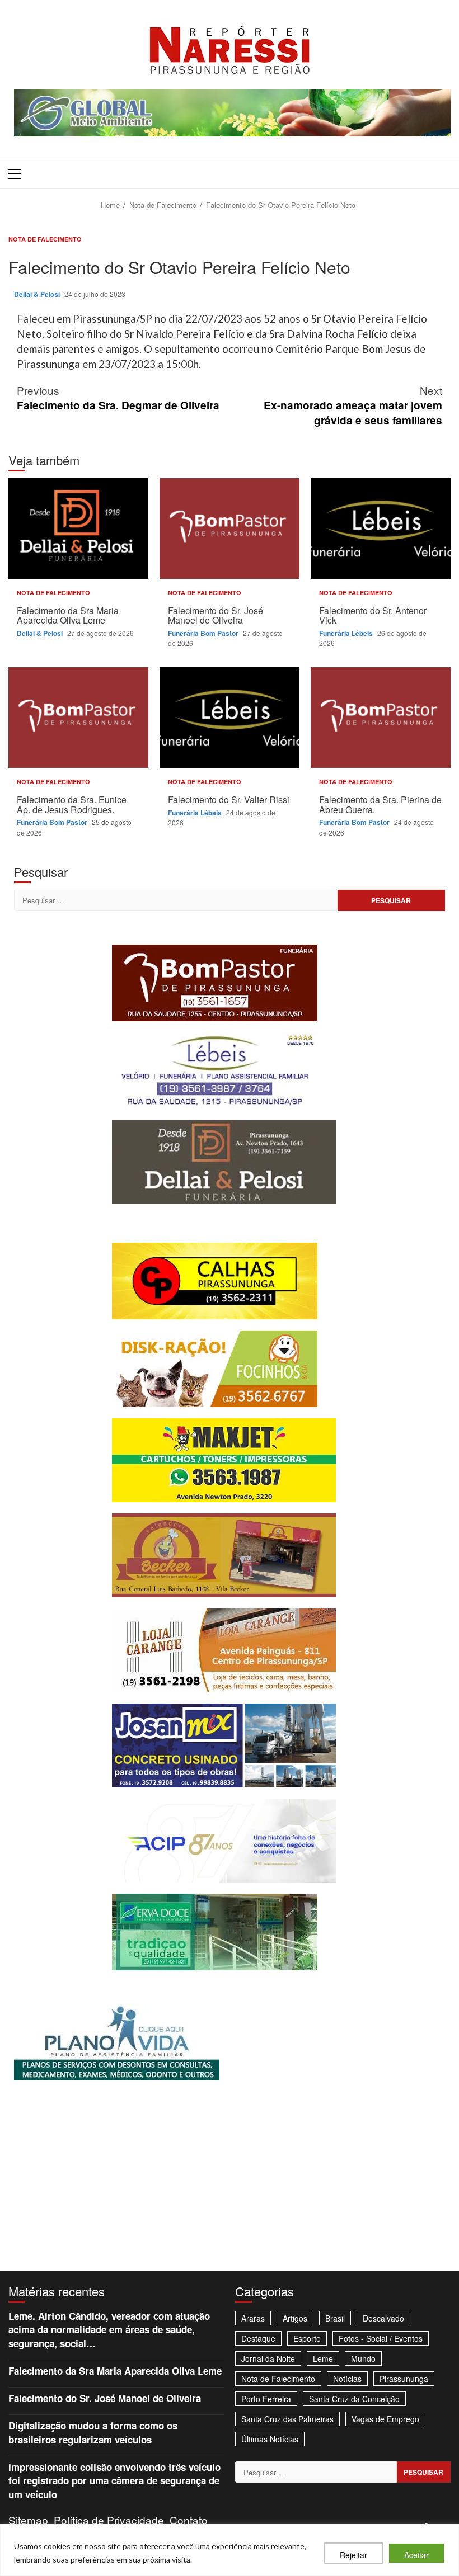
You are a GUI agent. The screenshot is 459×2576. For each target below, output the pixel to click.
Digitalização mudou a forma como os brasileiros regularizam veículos (93, 2432)
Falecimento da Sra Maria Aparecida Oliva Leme (78, 529)
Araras (253, 2318)
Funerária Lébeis (347, 633)
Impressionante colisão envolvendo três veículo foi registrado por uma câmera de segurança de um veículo (114, 2481)
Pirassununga (404, 2379)
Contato (189, 2520)
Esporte (307, 2338)
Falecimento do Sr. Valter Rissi (230, 718)
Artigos (295, 2318)
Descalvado (383, 2318)
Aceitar (416, 2555)
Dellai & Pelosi (38, 294)
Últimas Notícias (270, 2439)
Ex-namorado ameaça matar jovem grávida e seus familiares (353, 405)
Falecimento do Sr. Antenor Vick (381, 529)
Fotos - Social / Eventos (381, 2338)
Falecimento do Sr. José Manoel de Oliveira (230, 529)
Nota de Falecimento (45, 239)
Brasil (335, 2318)
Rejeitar (353, 2555)
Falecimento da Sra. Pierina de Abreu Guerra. (381, 718)
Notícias (347, 2379)
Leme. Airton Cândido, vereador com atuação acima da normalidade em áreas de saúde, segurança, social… (109, 2330)
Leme (323, 2358)
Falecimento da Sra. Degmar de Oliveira (118, 398)
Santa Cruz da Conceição (354, 2399)
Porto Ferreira (266, 2399)
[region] (230, 2550)
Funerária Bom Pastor (204, 633)
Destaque (258, 2338)
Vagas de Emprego (385, 2419)
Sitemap (28, 2520)
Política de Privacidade (109, 2520)
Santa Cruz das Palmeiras (287, 2419)
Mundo (363, 2358)
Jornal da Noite (268, 2358)
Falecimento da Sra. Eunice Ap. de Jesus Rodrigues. (78, 718)
